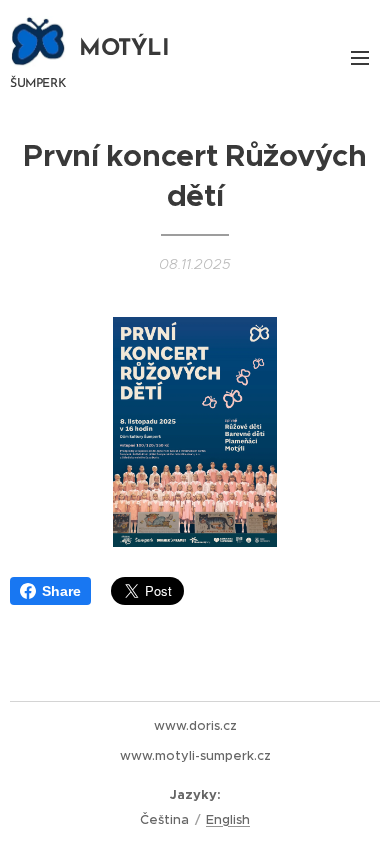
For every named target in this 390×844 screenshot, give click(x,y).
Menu (360, 57)
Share (61, 591)
